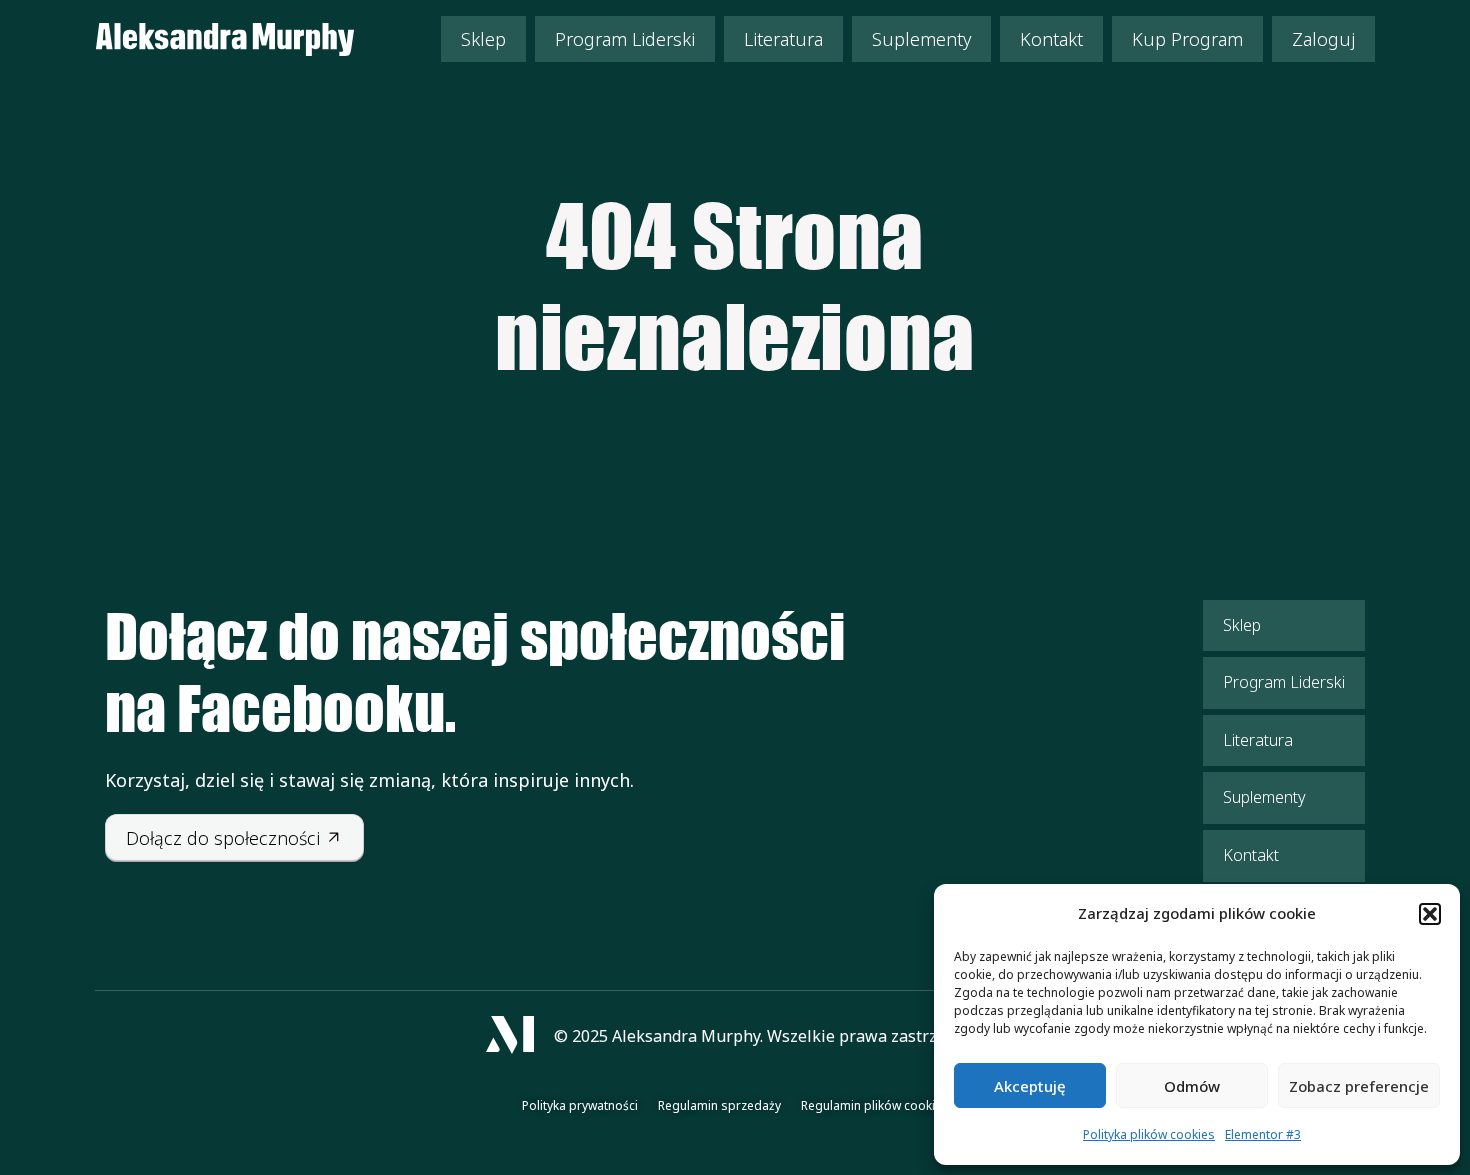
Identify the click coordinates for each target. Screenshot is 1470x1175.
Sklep (483, 39)
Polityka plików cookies (1149, 1134)
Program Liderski (625, 39)
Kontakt (1051, 39)
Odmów (1192, 1086)
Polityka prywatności (580, 1105)
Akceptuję (1030, 1086)
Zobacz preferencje (1359, 1086)
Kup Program (1187, 39)
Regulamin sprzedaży (719, 1105)
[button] (1430, 914)
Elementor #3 (1263, 1134)
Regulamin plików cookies (875, 1105)
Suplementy (921, 39)
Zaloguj (1323, 39)
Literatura (783, 39)
